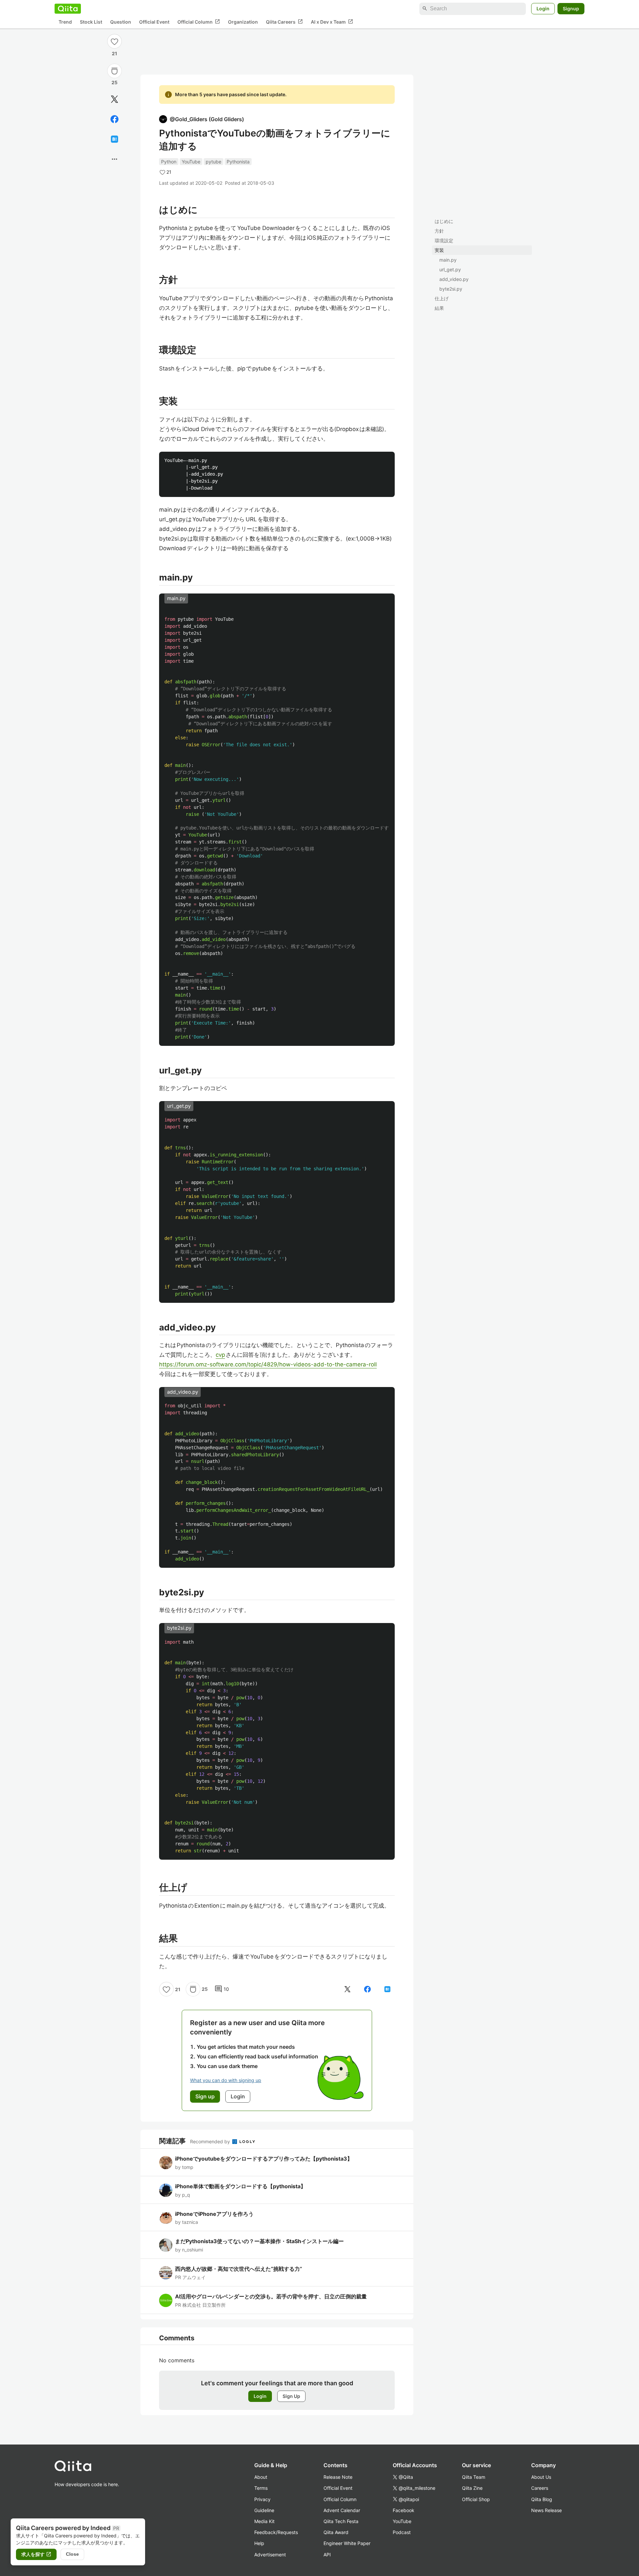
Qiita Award (336, 2532)
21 (114, 53)
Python (169, 162)
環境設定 (444, 240)
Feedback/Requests (276, 2532)
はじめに (444, 221)
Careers (540, 2488)
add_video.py (454, 279)
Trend (65, 22)
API (327, 2555)
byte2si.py (451, 289)
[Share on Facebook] (114, 119)
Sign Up (291, 2396)
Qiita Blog (542, 2499)
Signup (571, 8)
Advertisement (270, 2555)
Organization (243, 22)
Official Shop (476, 2499)
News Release (546, 2510)
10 (222, 1989)
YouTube (191, 162)
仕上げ (442, 298)
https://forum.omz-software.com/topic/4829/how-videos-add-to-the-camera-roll (268, 1364)
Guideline (264, 2510)
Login (543, 8)
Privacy (262, 2499)
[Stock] (114, 71)
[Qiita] (68, 9)
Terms (261, 2488)
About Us (541, 2477)
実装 (439, 250)
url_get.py (450, 269)
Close (72, 2554)
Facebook (404, 2510)
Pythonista (238, 162)
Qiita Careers (284, 22)
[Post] (114, 99)
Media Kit (264, 2521)
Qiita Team (474, 2477)
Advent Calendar (342, 2510)
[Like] (114, 41)
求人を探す (36, 2554)
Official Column (199, 22)
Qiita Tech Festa (341, 2521)
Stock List (91, 22)
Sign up (205, 2096)
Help (259, 2543)
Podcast (402, 2532)
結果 (439, 308)
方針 (439, 231)
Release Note (338, 2477)
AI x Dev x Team (332, 22)
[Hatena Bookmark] (114, 139)
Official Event (154, 22)
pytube (213, 162)
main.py (448, 260)
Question (121, 22)
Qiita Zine (472, 2488)
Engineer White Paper (347, 2543)
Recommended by (211, 2141)
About (261, 2477)
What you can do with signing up (226, 2080)
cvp (220, 1355)
